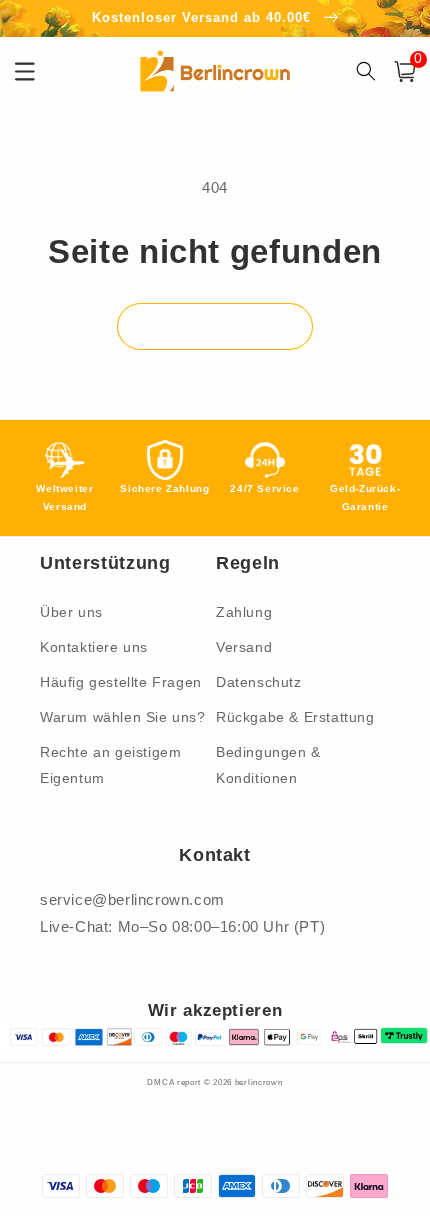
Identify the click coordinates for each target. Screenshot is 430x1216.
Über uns (71, 612)
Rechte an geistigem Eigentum (110, 764)
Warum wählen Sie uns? (123, 717)
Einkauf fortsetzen (215, 326)
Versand (244, 647)
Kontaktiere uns (94, 647)
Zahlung (244, 612)
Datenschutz (259, 682)
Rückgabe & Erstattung (295, 717)
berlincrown (259, 1082)
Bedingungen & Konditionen (268, 764)
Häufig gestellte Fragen (121, 682)
